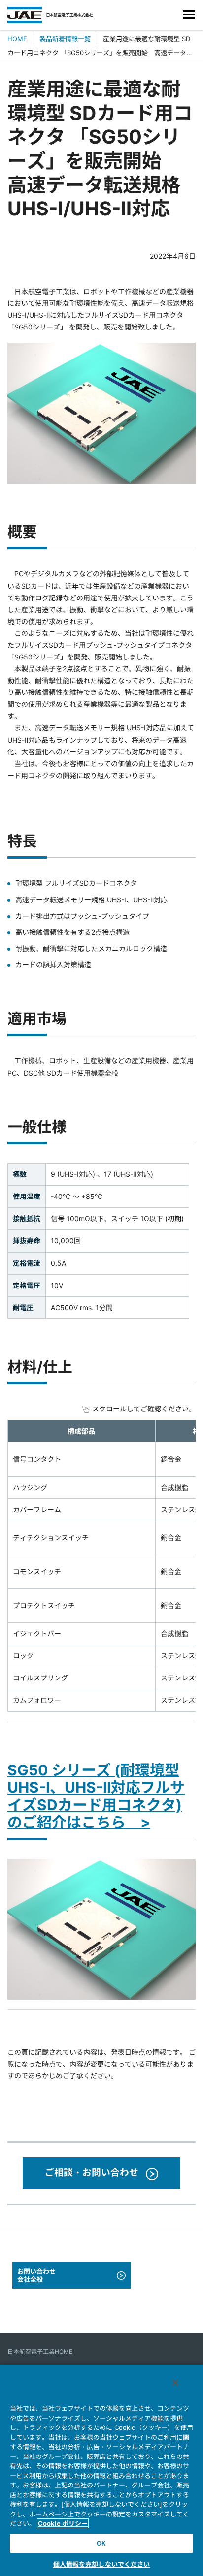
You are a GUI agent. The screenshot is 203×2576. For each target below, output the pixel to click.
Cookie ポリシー (63, 2523)
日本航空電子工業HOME (40, 2351)
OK (101, 2543)
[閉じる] (175, 2383)
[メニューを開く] (189, 15)
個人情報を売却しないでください (102, 2564)
